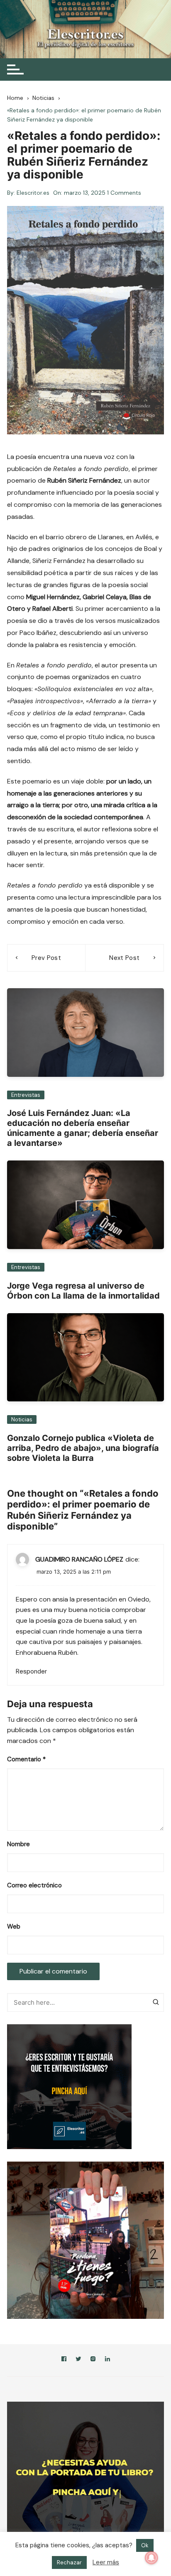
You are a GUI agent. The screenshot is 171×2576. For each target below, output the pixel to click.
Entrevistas (26, 1095)
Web (14, 1926)
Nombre (18, 1844)
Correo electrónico (34, 1885)
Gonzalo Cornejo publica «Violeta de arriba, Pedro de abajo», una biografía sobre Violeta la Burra (83, 1448)
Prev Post (46, 958)
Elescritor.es (33, 193)
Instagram (93, 2360)
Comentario (26, 1759)
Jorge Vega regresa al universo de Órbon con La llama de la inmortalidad (83, 1291)
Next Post (124, 958)
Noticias (22, 1419)
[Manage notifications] (151, 2558)
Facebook (64, 2360)
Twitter (78, 2360)
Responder (31, 1671)
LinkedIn (107, 2360)
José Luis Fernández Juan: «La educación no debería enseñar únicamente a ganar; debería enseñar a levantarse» (83, 1128)
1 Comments (124, 193)
